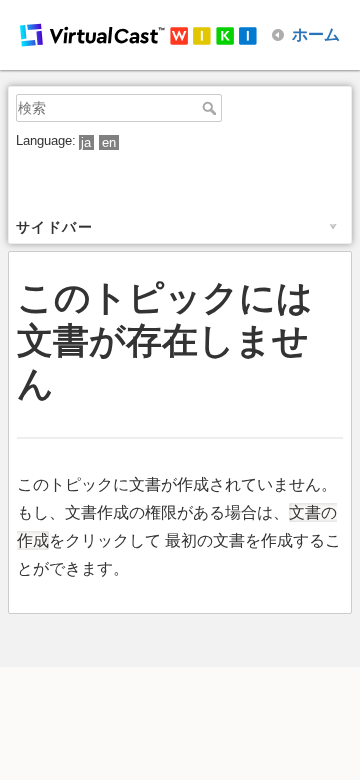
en (109, 142)
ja (86, 142)
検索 (211, 108)
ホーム (316, 34)
